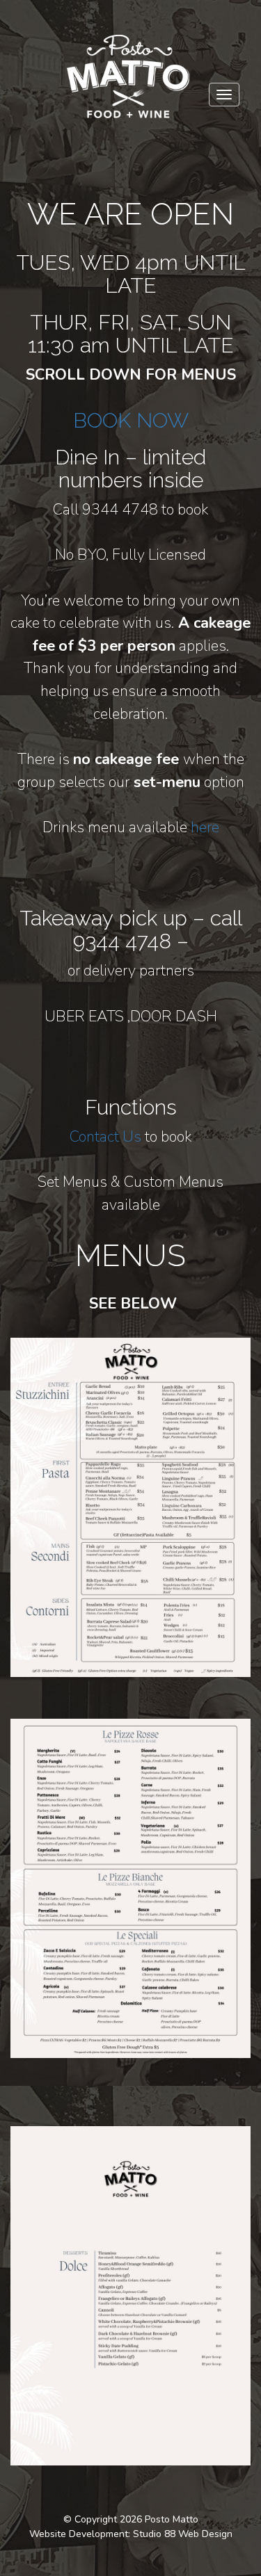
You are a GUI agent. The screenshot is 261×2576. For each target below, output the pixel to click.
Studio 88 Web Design (183, 2534)
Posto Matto (172, 2519)
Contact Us (105, 1137)
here (205, 827)
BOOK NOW (131, 420)
